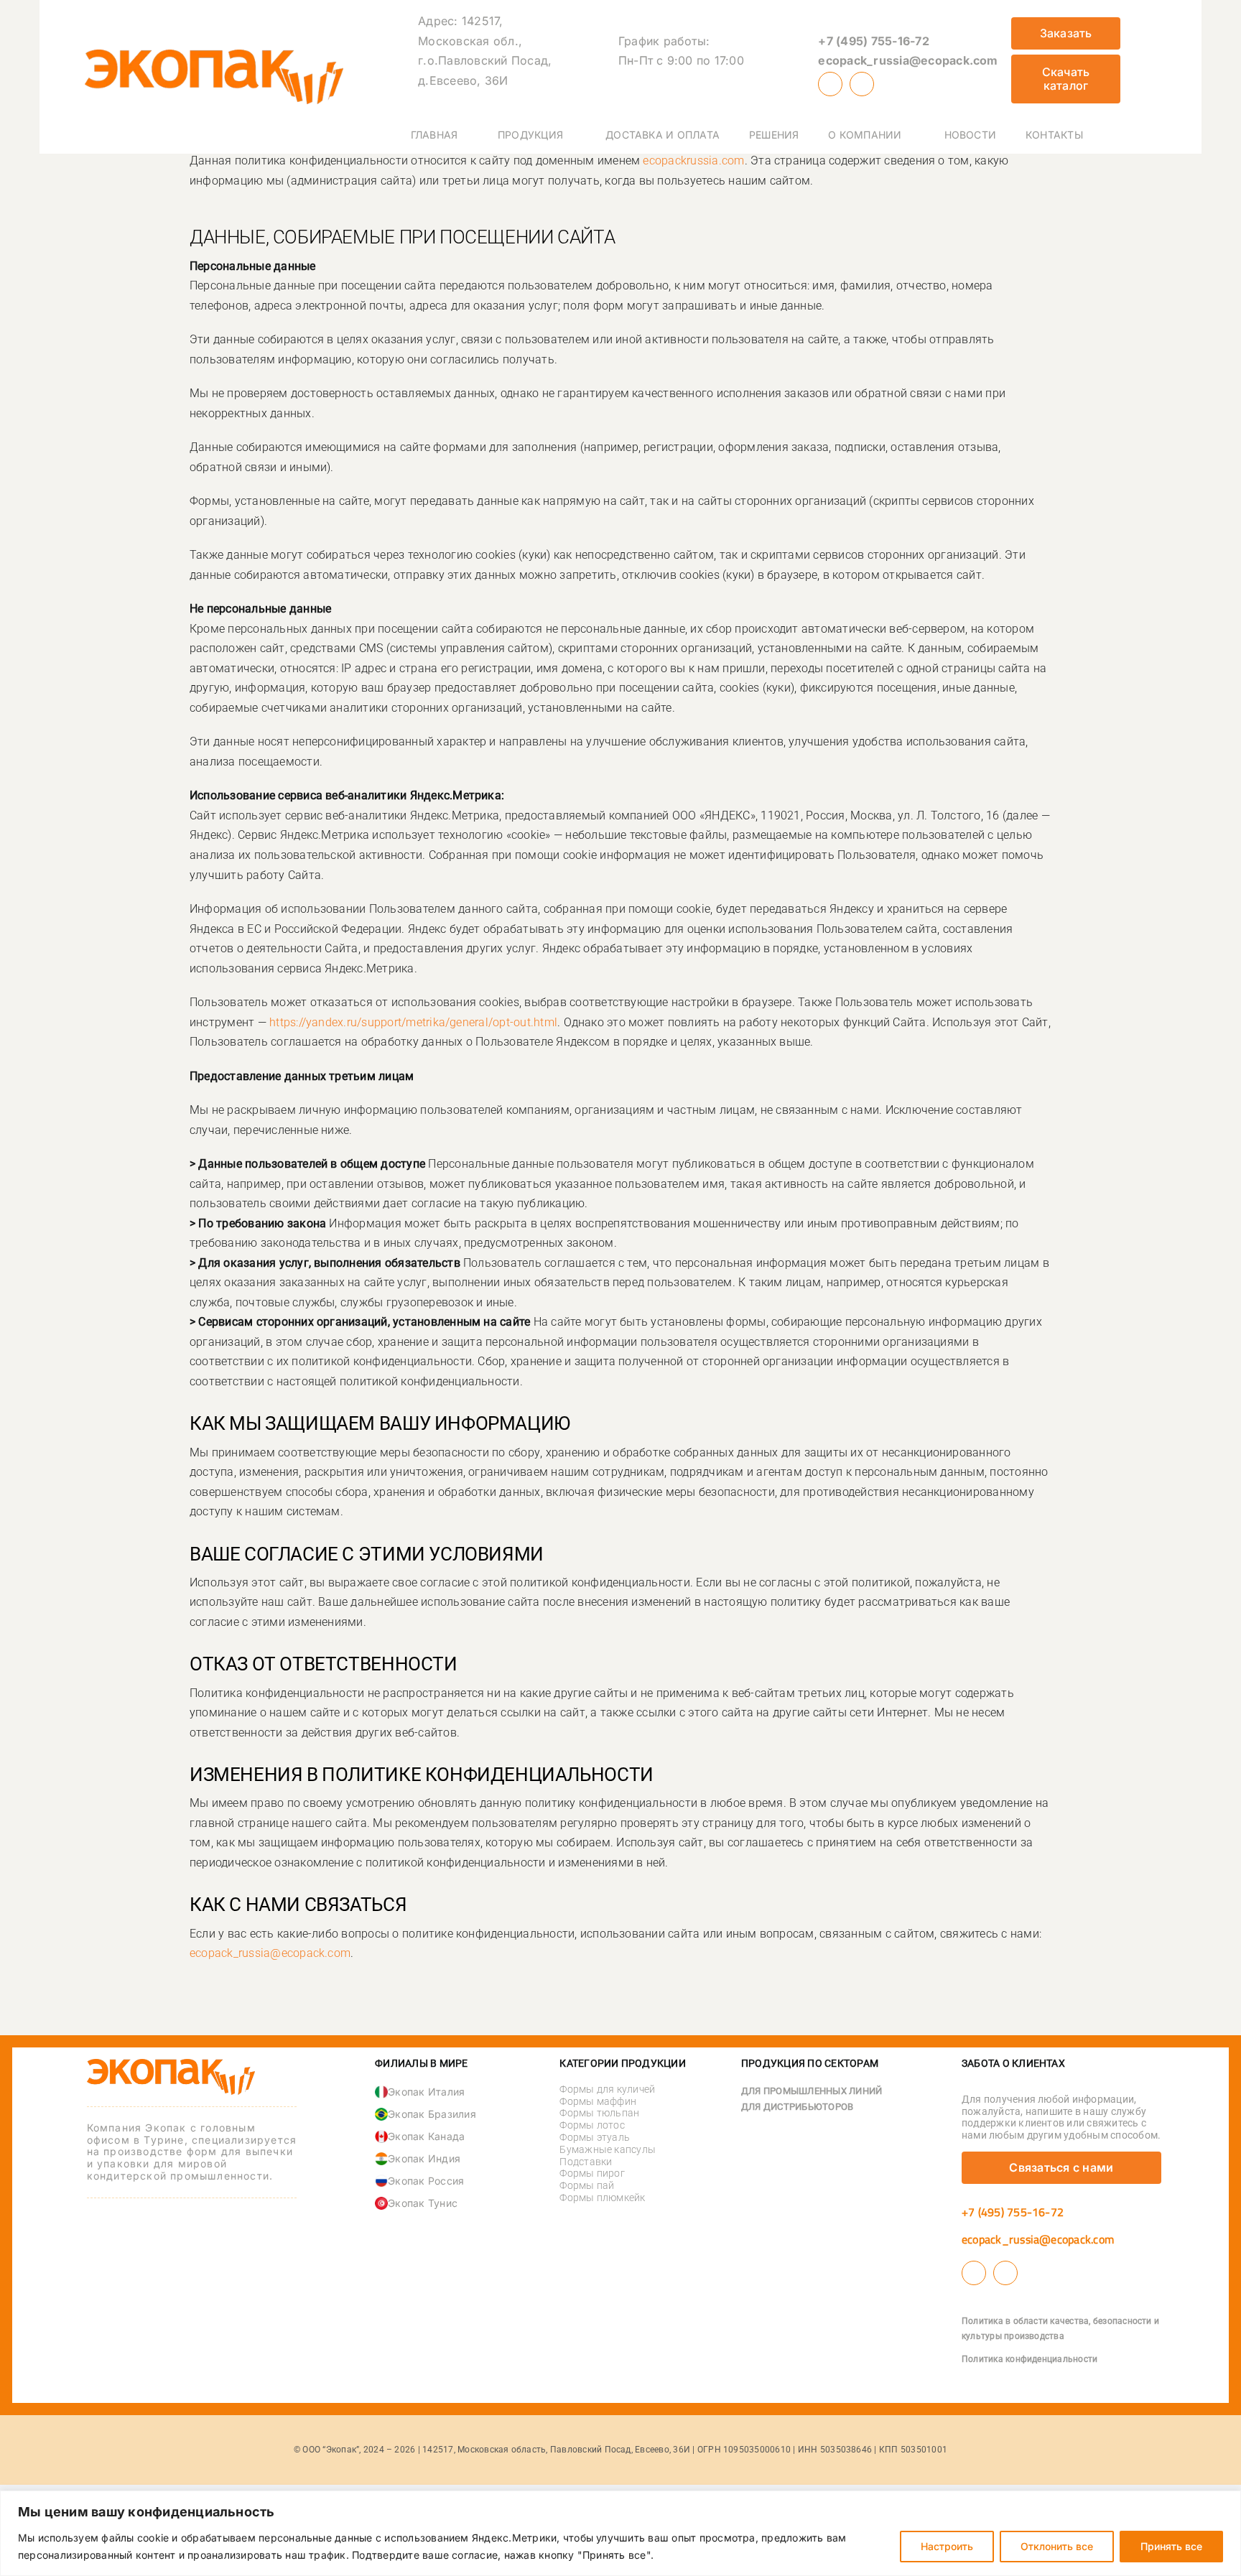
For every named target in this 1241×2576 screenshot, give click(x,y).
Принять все (1171, 2546)
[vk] (830, 84)
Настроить (947, 2546)
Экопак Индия (424, 2158)
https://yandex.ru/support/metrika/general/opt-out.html (413, 1022)
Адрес (436, 21)
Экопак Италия (426, 2092)
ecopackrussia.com (693, 161)
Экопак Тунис (423, 2203)
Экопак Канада (426, 2136)
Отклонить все (1057, 2546)
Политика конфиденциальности (1029, 2359)
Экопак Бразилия (432, 2114)
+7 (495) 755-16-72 (873, 41)
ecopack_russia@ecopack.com (908, 60)
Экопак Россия (426, 2181)
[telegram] (862, 84)
